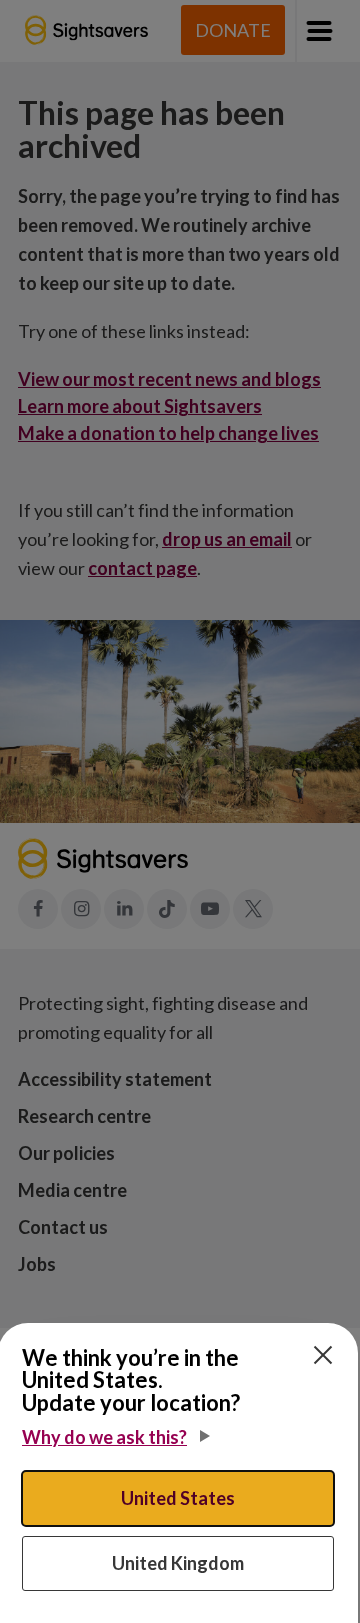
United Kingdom (178, 1563)
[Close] (323, 1355)
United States (178, 1498)
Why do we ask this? (104, 1437)
